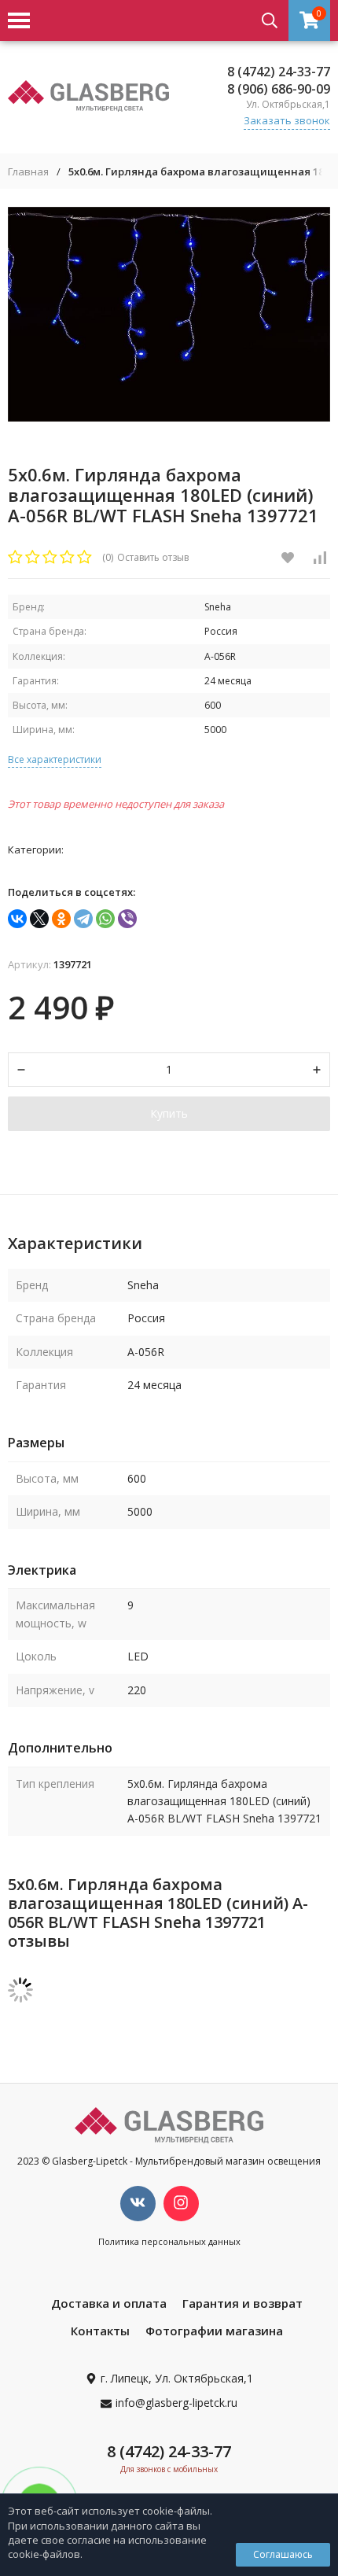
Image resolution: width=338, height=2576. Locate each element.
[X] (39, 919)
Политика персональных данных (169, 2241)
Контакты (100, 2331)
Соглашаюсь (283, 2554)
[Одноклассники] (61, 919)
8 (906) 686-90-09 (279, 89)
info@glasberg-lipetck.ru (176, 2403)
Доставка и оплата (109, 2303)
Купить (169, 1113)
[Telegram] (83, 919)
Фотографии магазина (214, 2331)
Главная (28, 172)
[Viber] (127, 919)
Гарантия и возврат (242, 2303)
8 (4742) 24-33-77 (279, 72)
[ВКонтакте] (17, 919)
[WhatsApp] (105, 919)
